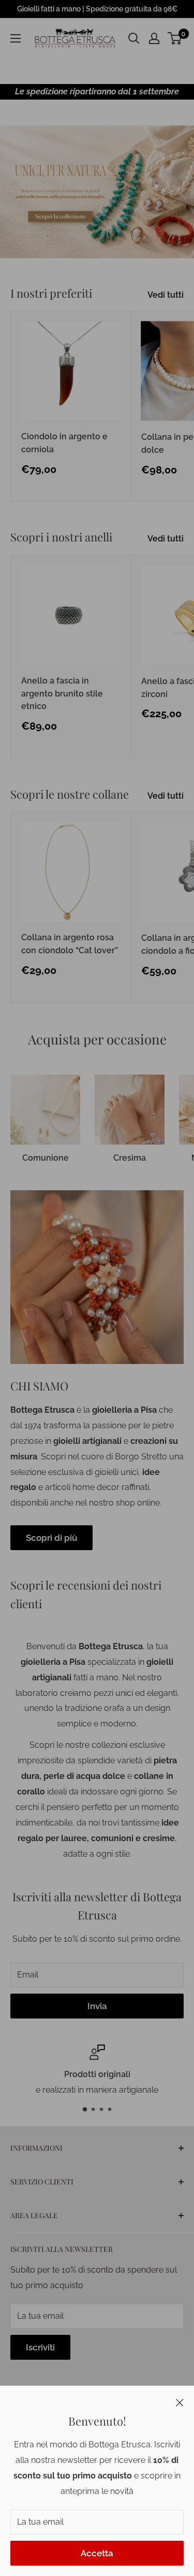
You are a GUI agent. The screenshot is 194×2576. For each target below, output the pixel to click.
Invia (97, 2006)
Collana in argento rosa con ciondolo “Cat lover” (70, 944)
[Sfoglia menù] (16, 38)
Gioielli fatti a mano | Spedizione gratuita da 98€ (97, 9)
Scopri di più (51, 1538)
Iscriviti (40, 2347)
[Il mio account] (154, 38)
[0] (175, 38)
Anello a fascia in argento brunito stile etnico (62, 694)
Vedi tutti (166, 295)
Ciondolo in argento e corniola (64, 443)
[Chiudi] (180, 2402)
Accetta (97, 2553)
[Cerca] (134, 38)
